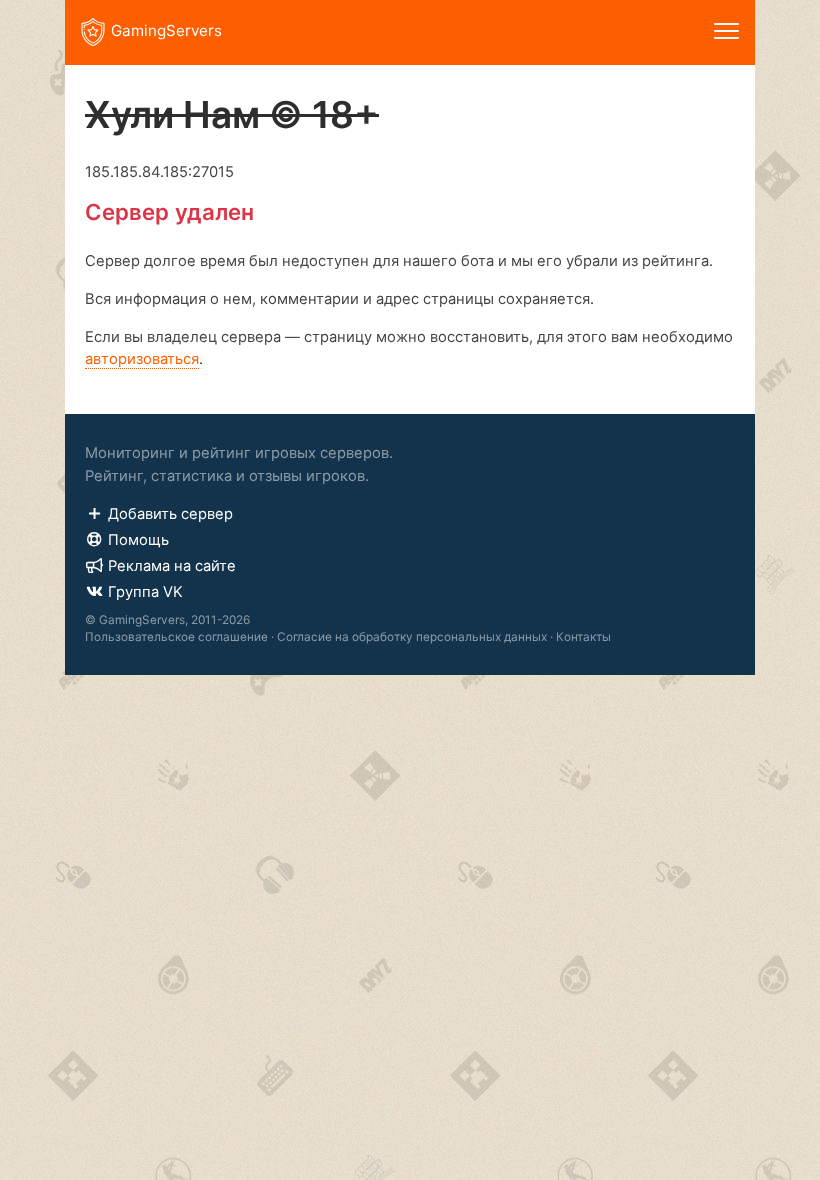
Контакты (583, 637)
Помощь (138, 540)
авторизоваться (142, 359)
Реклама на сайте (172, 566)
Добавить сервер (170, 514)
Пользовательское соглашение (176, 637)
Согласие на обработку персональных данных (412, 637)
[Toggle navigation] (726, 32)
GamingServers (166, 30)
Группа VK (145, 592)
